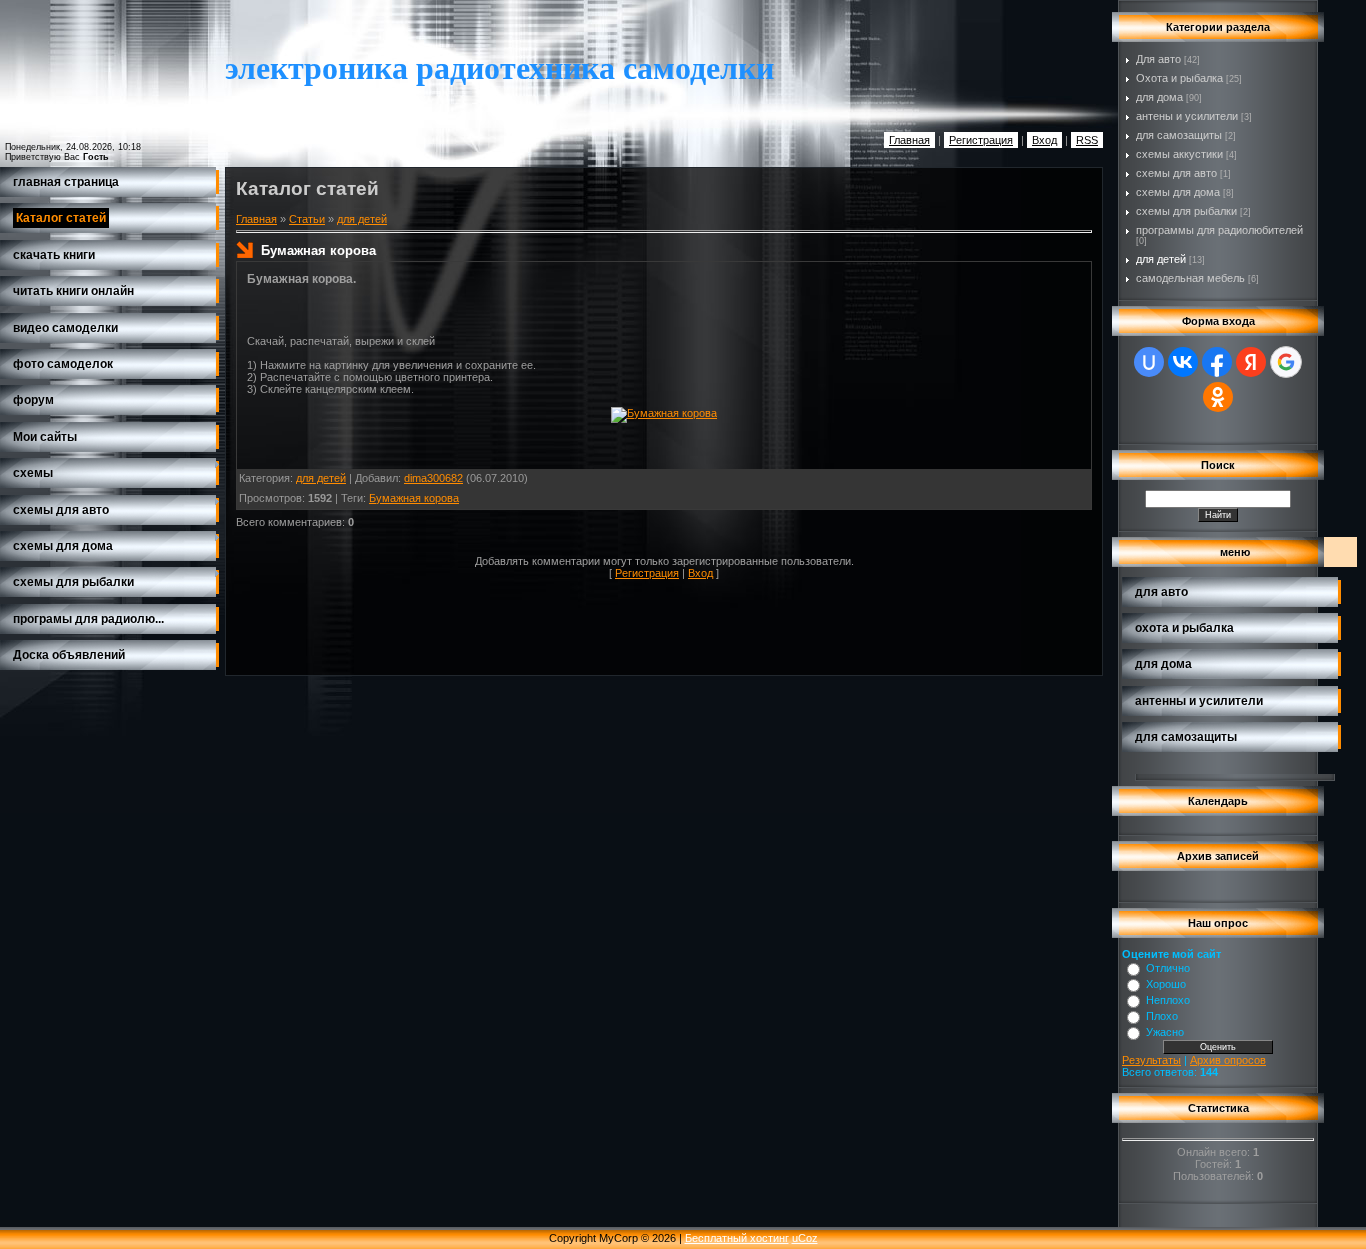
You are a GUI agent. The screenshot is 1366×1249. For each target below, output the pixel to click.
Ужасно (1165, 1032)
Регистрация (981, 140)
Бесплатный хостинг (737, 1238)
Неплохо (1168, 1000)
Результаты (1151, 1060)
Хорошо (1166, 984)
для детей (362, 219)
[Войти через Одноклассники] (1218, 397)
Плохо (1162, 1016)
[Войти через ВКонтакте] (1183, 362)
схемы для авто (1176, 173)
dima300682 (433, 478)
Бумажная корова (414, 498)
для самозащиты (1179, 135)
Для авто (1158, 59)
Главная (909, 140)
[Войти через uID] (1149, 362)
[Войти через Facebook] (1217, 362)
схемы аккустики (1179, 154)
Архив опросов (1228, 1060)
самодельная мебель (1190, 278)
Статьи (307, 219)
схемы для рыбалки (1186, 211)
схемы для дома (1178, 192)
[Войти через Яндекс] (1251, 362)
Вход (1044, 140)
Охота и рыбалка (1179, 78)
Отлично (1168, 968)
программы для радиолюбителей (1219, 230)
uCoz (805, 1238)
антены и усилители (1187, 116)
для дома (1159, 97)
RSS (1087, 140)
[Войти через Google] (1286, 362)
